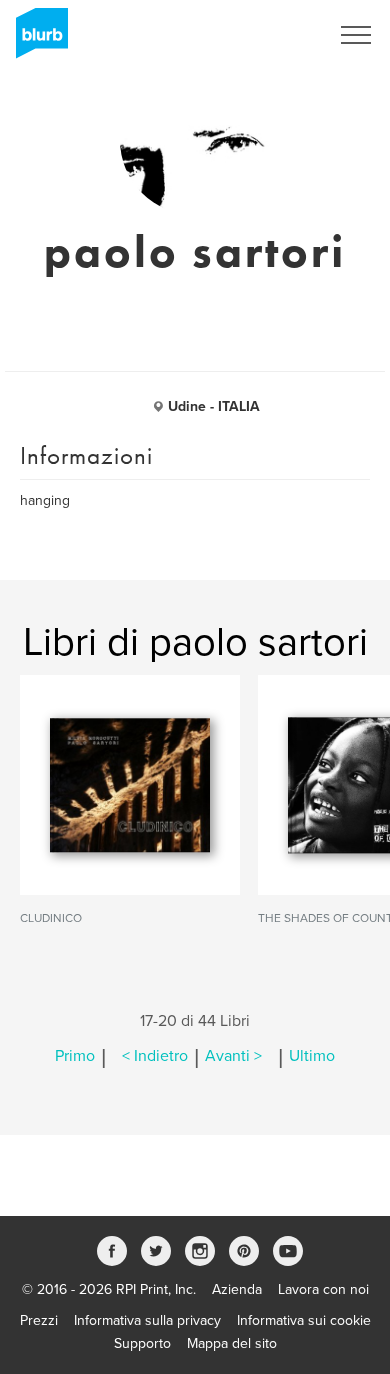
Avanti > (233, 1056)
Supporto (142, 1343)
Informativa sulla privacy (147, 1320)
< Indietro (155, 1056)
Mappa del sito (232, 1343)
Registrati (273, 35)
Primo (75, 1056)
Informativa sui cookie (304, 1320)
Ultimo (312, 1056)
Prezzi (39, 1320)
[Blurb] (36, 40)
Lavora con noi (323, 1289)
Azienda (237, 1289)
